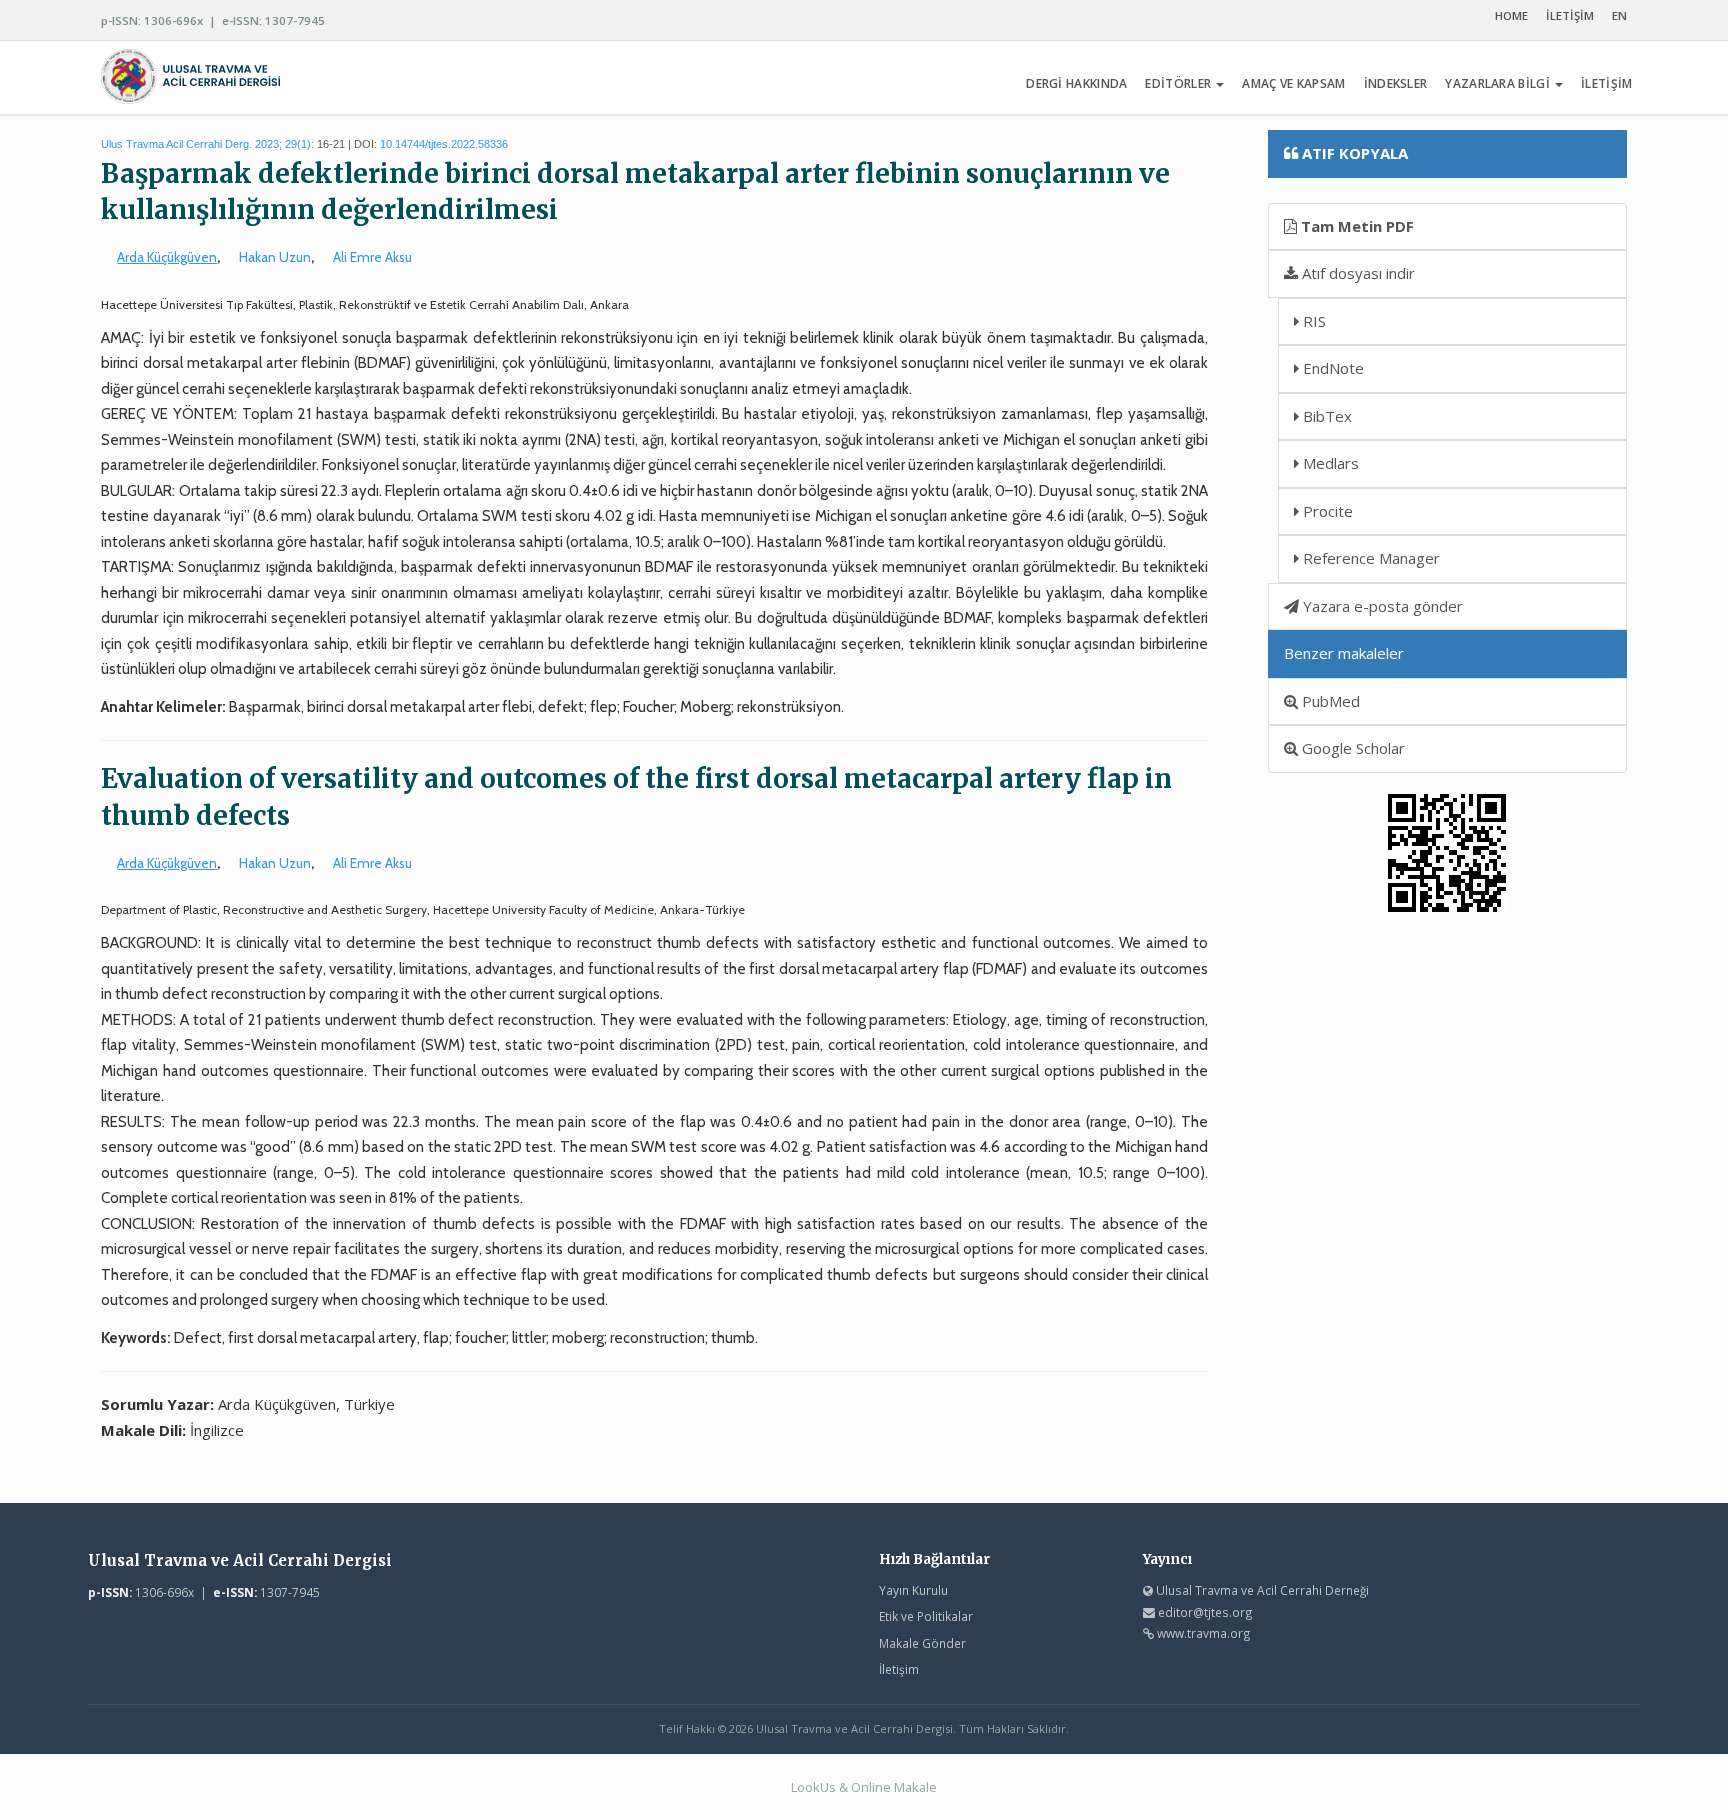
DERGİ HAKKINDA (1076, 83)
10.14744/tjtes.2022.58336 (444, 144)
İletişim (899, 1669)
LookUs (813, 1787)
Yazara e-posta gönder (1381, 606)
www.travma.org (1204, 1633)
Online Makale (894, 1787)
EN (1619, 15)
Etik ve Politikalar (926, 1616)
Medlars (1329, 463)
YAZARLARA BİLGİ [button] (1499, 83)
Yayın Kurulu (913, 1590)
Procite (1326, 511)
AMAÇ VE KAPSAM (1293, 83)
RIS (1312, 321)
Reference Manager (1369, 558)
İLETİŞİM (1570, 15)
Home (1511, 15)
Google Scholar (1351, 748)
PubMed (1329, 701)
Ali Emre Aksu (372, 257)
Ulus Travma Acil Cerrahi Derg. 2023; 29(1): (207, 144)
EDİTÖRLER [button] (1179, 83)
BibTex (1325, 416)
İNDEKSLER (1396, 83)
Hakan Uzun (275, 257)
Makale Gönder (922, 1643)
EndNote (1331, 368)
